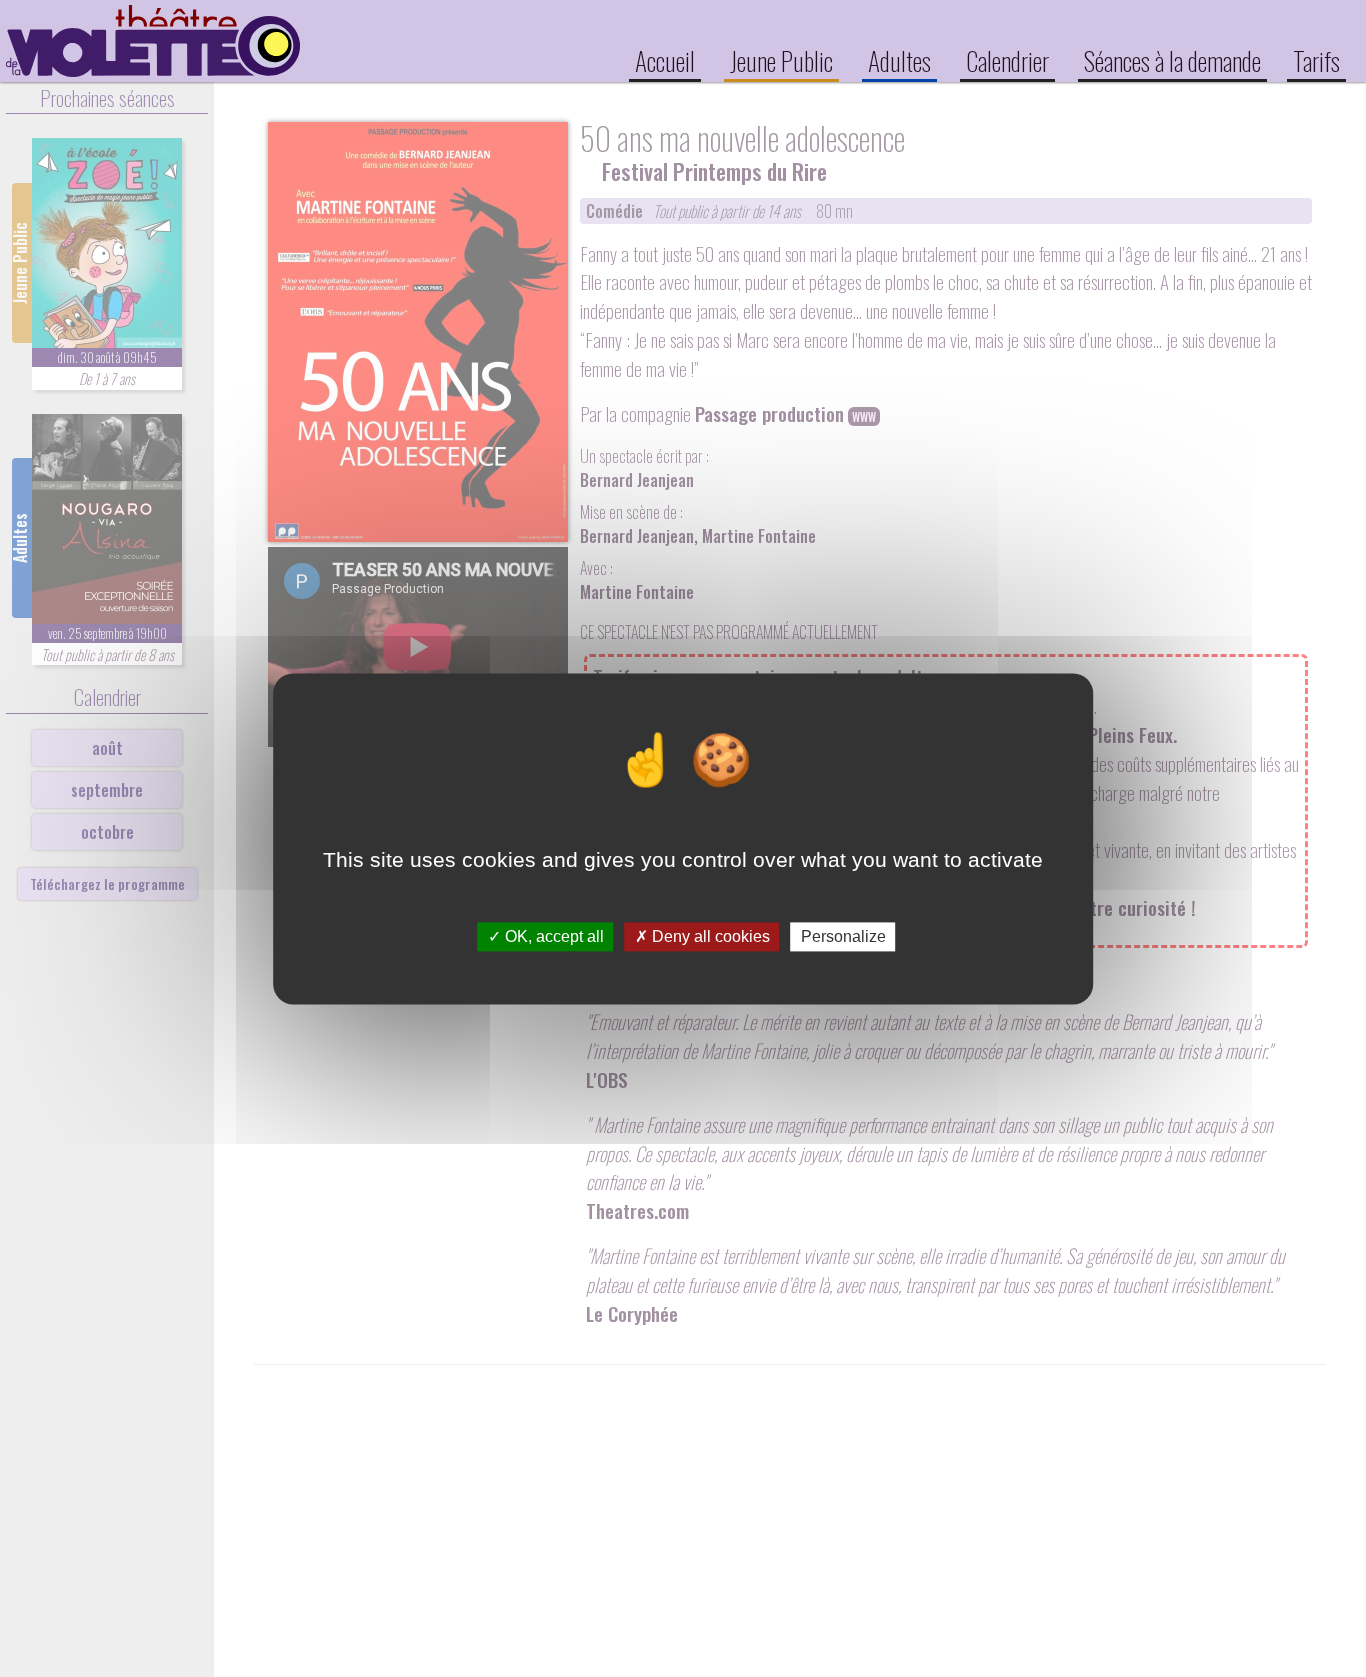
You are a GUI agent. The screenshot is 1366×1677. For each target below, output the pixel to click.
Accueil (665, 60)
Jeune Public (781, 60)
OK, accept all (552, 936)
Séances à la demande (1172, 60)
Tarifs (1316, 60)
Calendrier (1007, 60)
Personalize (843, 936)
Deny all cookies (709, 936)
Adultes (899, 60)
